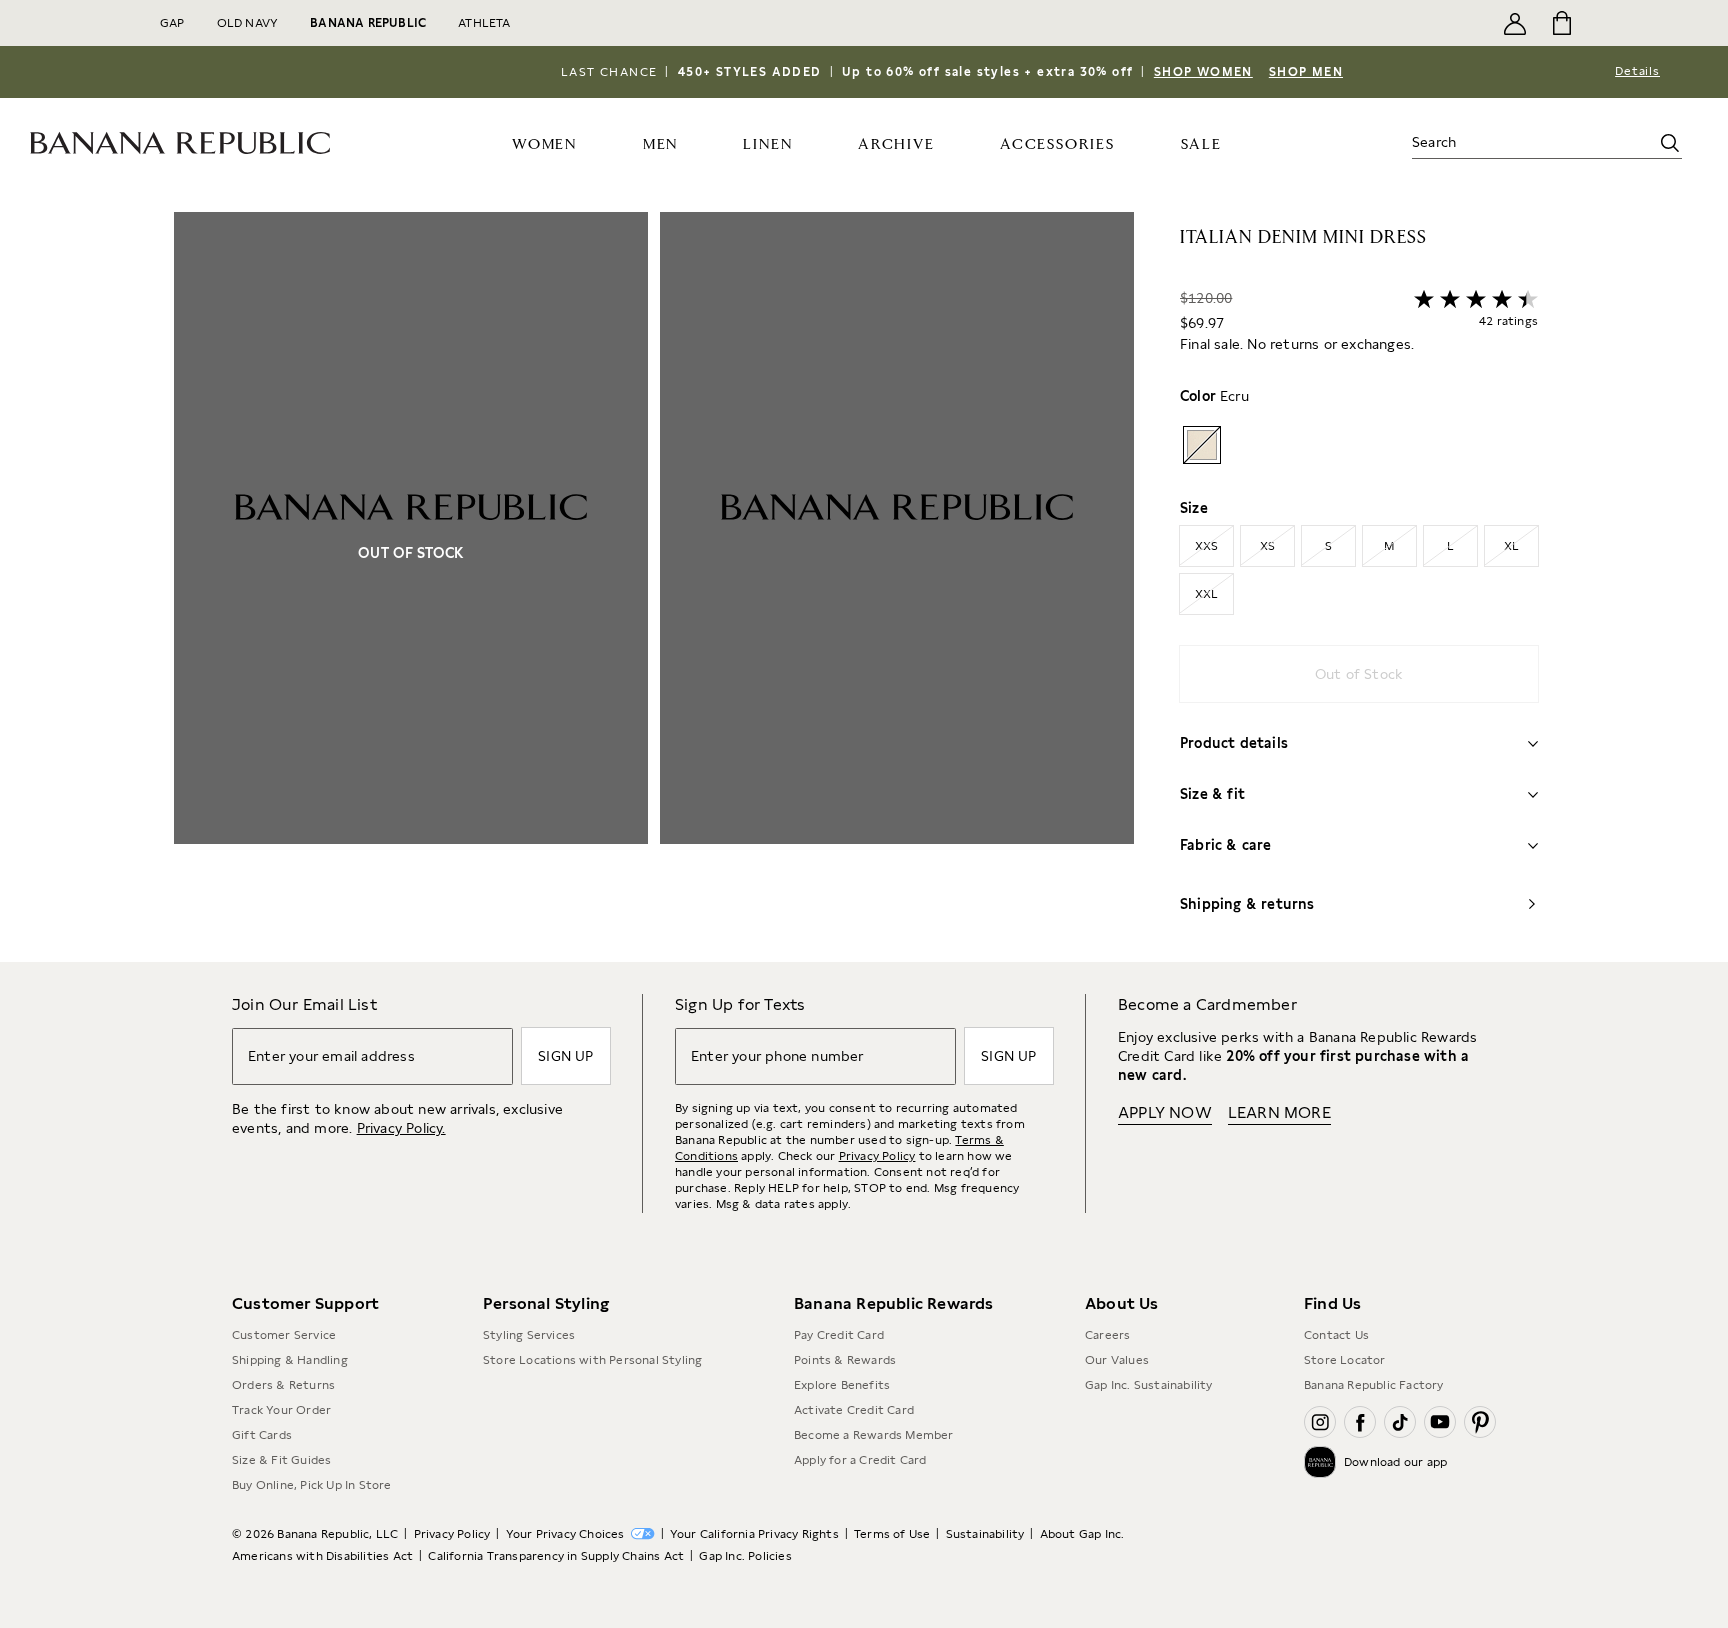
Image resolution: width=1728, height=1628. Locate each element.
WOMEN (544, 144)
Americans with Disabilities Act (322, 1556)
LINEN (767, 144)
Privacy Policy (877, 1156)
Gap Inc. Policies (745, 1556)
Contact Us (1336, 1335)
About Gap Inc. (1082, 1534)
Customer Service (284, 1335)
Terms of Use (892, 1534)
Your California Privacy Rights (754, 1534)
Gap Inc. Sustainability (1149, 1385)
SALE (1201, 144)
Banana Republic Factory (1374, 1385)
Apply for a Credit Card (860, 1460)
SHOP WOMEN (1203, 72)
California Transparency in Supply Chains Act (556, 1556)
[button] (654, 587)
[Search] (1670, 143)
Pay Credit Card (839, 1335)
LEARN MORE (1279, 1112)
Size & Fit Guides (281, 1460)
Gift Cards (262, 1435)
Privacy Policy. (401, 1128)
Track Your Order (281, 1410)
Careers (1107, 1335)
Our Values (1117, 1360)
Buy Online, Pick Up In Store (312, 1485)
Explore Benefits (842, 1385)
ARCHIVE (896, 144)
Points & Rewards (845, 1360)
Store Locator (1345, 1360)
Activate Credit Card (854, 1410)
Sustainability (985, 1534)
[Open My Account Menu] (1515, 23)
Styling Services (529, 1335)
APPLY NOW (1165, 1112)
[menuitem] (545, 143)
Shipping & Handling (290, 1360)
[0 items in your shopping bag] (1560, 23)
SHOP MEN (1306, 72)
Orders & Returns (283, 1385)
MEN (660, 144)
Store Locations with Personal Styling (592, 1360)
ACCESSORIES (1057, 144)
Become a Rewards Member (874, 1435)
